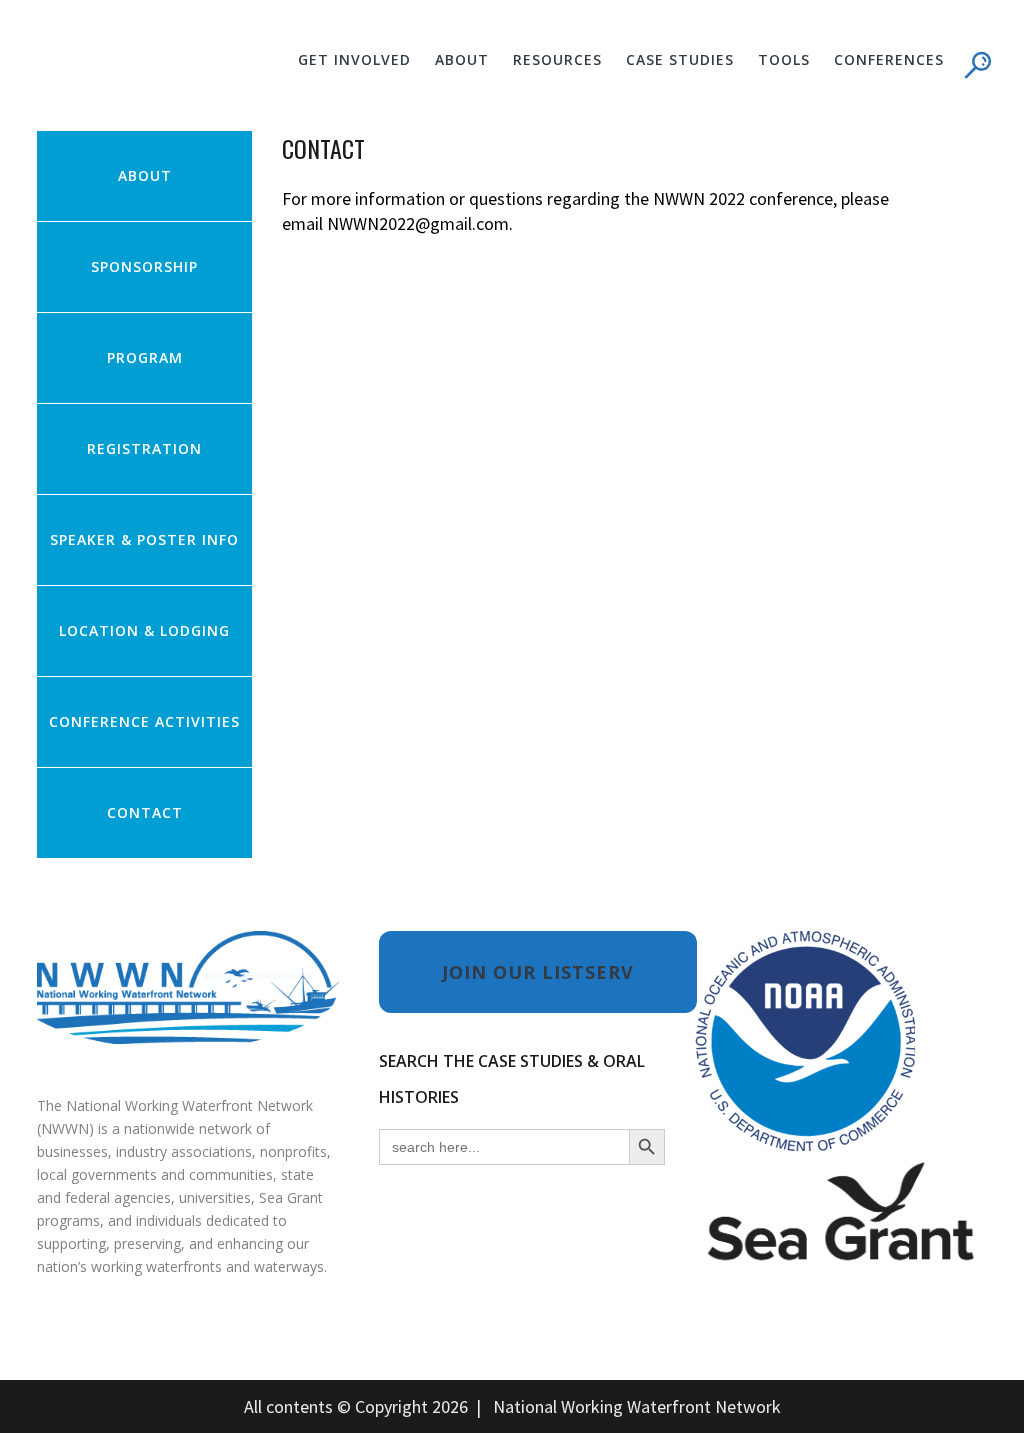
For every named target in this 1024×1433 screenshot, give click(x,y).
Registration (144, 448)
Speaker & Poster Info (144, 539)
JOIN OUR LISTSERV (538, 972)
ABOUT (145, 175)
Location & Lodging (144, 630)
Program (145, 357)
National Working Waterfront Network (637, 1406)
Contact (145, 812)
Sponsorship (144, 266)
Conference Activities (144, 721)
